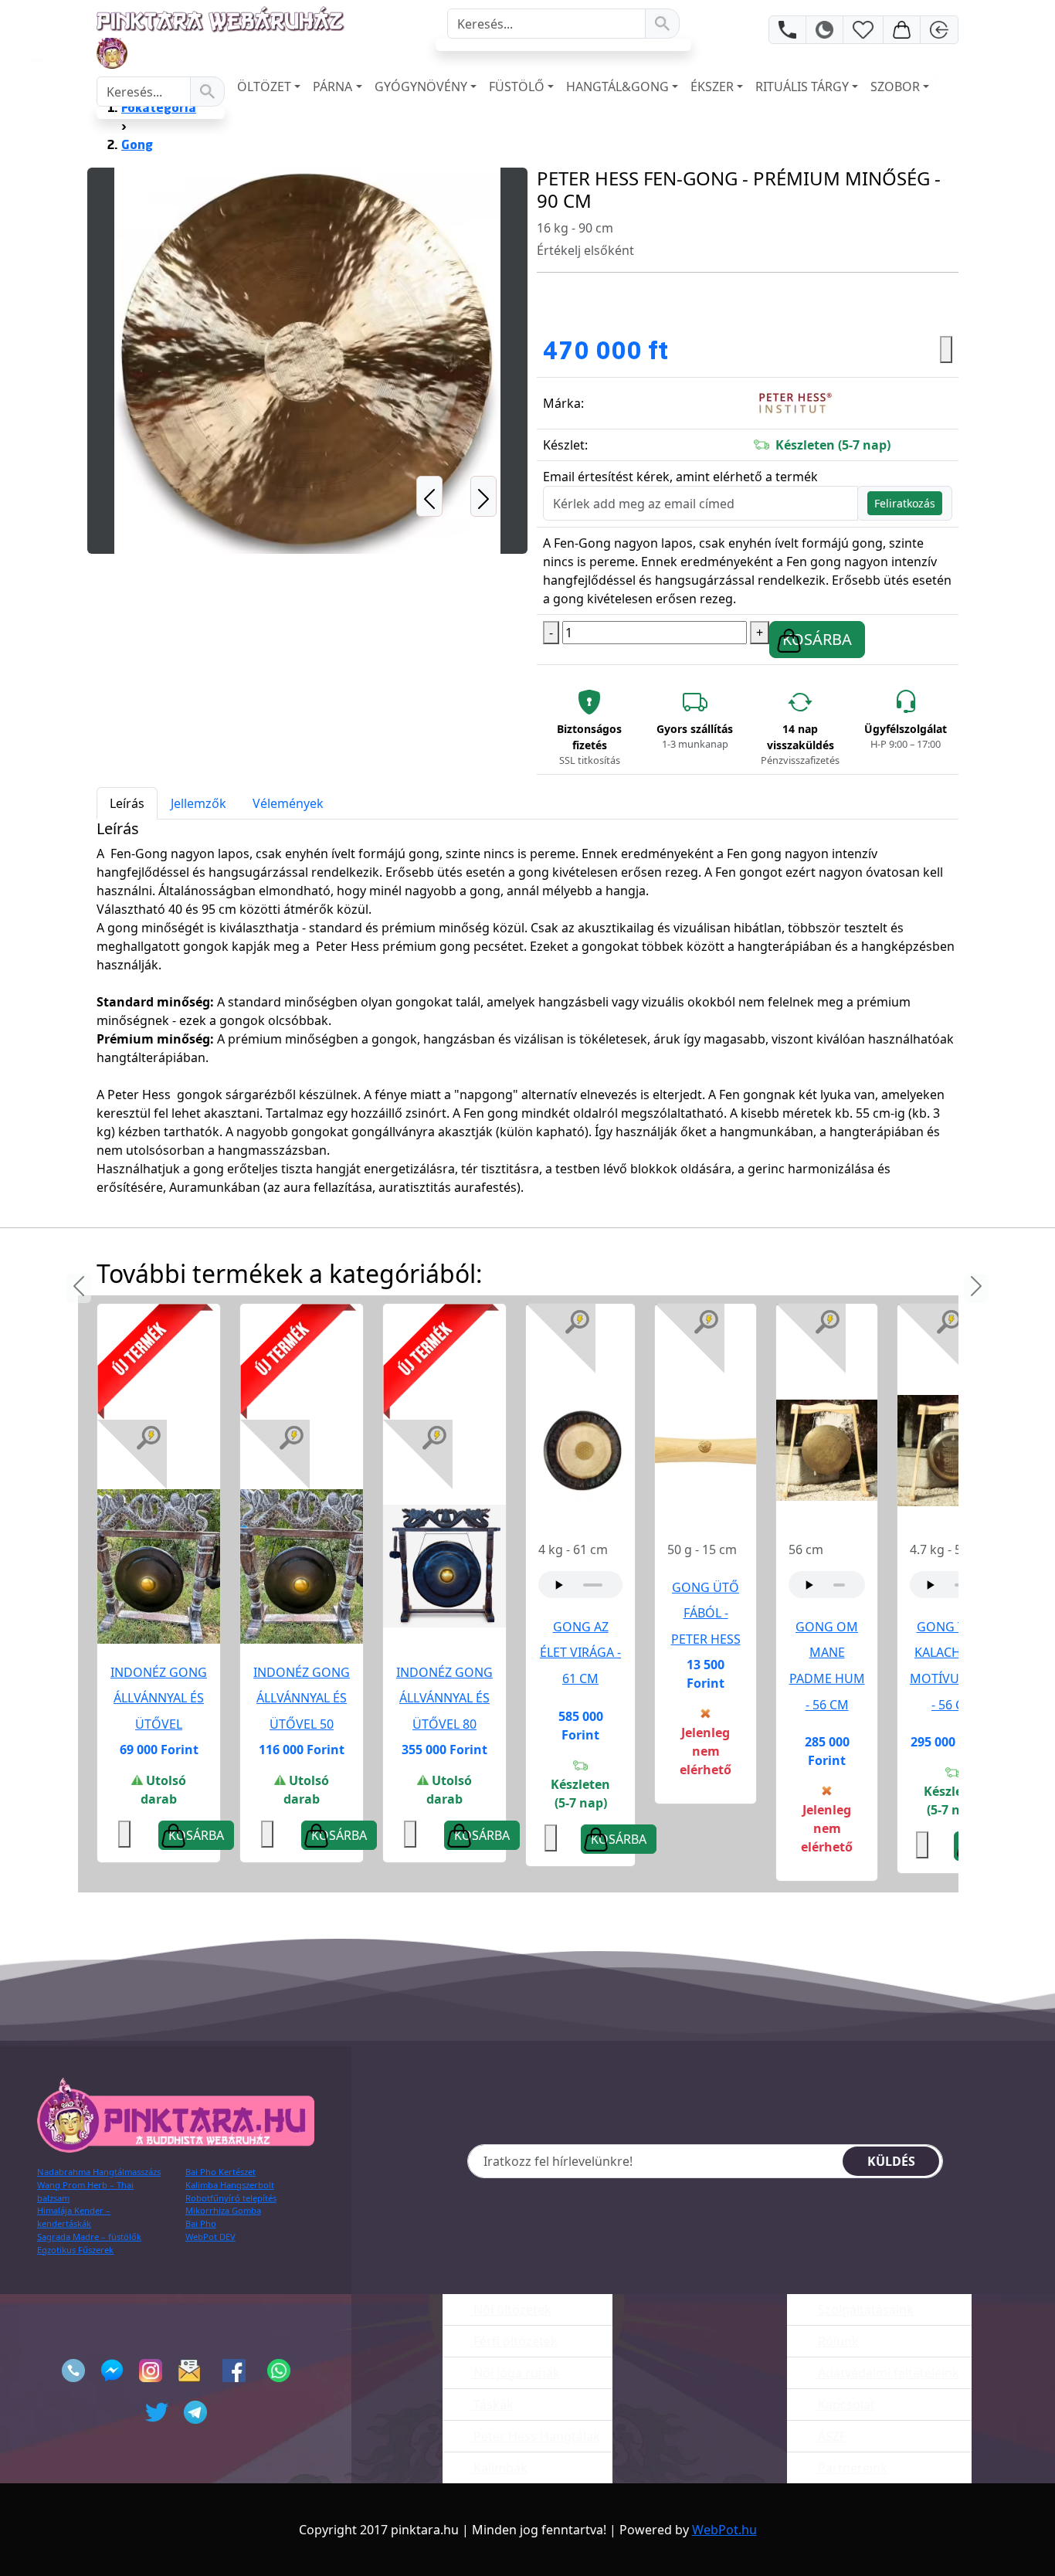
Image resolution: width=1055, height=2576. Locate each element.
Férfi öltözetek (514, 2341)
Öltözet (264, 87)
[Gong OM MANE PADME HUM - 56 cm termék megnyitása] (827, 1449)
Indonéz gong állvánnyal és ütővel (159, 1698)
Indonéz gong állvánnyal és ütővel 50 (302, 1698)
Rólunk (837, 2341)
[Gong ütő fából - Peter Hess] (706, 1451)
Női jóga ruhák (515, 2373)
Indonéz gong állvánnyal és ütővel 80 (444, 1698)
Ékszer (712, 87)
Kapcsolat (845, 2405)
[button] (429, 361)
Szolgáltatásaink (864, 2310)
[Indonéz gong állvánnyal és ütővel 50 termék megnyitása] (302, 1565)
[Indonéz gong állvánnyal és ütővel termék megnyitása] (159, 1565)
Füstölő (517, 87)
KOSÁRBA (817, 639)
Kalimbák (499, 2468)
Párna (332, 87)
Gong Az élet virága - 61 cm (580, 1653)
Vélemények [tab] (288, 803)
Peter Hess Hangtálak (535, 2436)
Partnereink (851, 2468)
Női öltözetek (511, 2310)
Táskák (492, 2405)
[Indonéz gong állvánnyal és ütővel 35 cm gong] (159, 1566)
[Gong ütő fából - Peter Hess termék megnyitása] (706, 1449)
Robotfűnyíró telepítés (231, 2198)
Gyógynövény (421, 87)
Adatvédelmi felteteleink (887, 2373)
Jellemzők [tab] (198, 803)
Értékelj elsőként (585, 250)
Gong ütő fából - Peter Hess (706, 1613)
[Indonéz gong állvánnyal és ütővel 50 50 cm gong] (302, 1566)
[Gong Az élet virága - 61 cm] (580, 1451)
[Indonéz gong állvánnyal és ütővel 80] (444, 1566)
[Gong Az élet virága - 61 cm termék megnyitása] (580, 1449)
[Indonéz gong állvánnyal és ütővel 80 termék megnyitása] (444, 1565)
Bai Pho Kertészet (220, 2172)
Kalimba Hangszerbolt (230, 2185)
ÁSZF (830, 2436)
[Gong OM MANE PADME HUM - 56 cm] (827, 1451)
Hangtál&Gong (617, 87)
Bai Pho (201, 2223)
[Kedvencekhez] (267, 1834)
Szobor (895, 87)
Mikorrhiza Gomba (223, 2210)
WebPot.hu (724, 2530)
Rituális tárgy (802, 87)
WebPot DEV (210, 2237)
